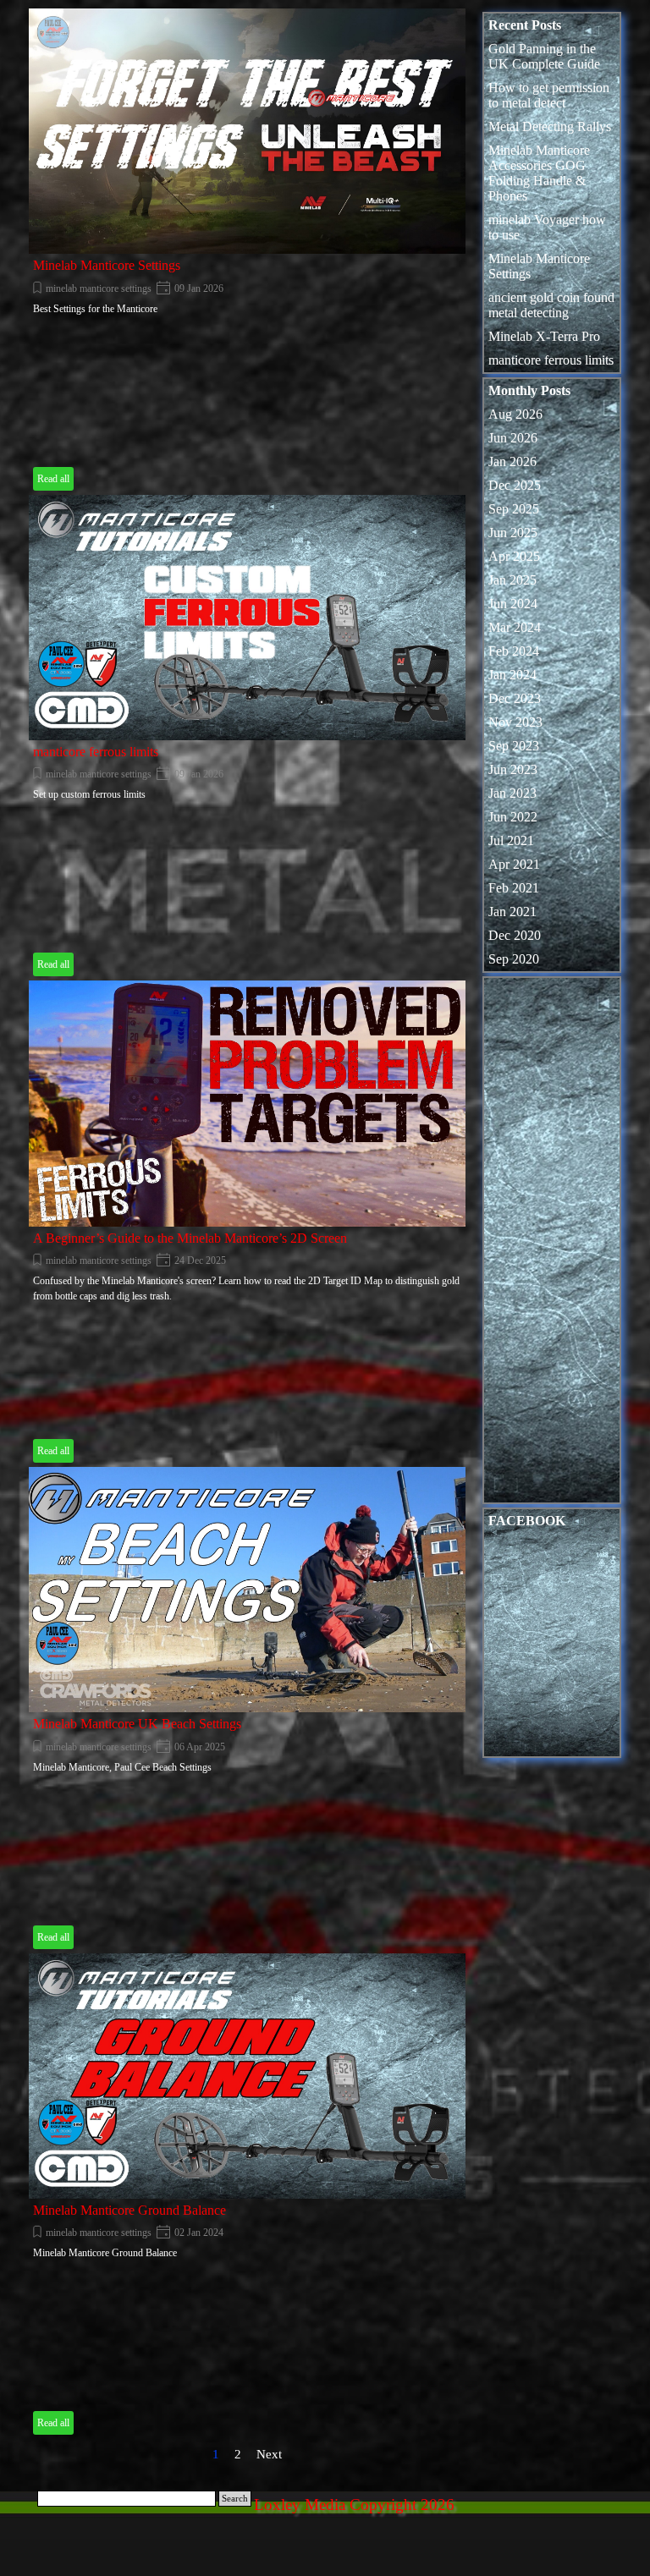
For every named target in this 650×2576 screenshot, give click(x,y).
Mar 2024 (515, 627)
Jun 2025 (513, 533)
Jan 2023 (512, 793)
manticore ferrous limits (96, 752)
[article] (247, 252)
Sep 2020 (514, 959)
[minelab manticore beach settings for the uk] (247, 1590)
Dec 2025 (515, 485)
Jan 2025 (512, 580)
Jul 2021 (511, 840)
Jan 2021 (512, 912)
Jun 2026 (513, 438)
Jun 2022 (513, 817)
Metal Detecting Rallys (550, 126)
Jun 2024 (513, 604)
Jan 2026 (512, 461)
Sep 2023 (514, 746)
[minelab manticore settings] (247, 131)
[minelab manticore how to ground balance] (247, 2076)
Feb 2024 (514, 651)
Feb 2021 (514, 888)
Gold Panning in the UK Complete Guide (544, 56)
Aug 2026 (515, 414)
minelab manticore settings (99, 288)
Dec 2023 (515, 698)
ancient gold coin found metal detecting (551, 305)
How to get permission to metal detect (549, 95)
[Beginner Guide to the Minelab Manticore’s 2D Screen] (247, 1103)
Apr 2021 (514, 864)
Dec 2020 (515, 935)
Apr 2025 (514, 556)
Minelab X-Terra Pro (544, 336)
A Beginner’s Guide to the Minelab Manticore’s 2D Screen (190, 1238)
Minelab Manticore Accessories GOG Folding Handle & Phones (539, 173)
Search (235, 2499)
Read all (53, 479)
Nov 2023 (515, 722)
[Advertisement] (552, 1244)
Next (269, 2454)
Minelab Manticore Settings (107, 265)
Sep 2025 (514, 509)
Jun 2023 (513, 769)
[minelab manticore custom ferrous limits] (247, 618)
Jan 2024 (512, 675)
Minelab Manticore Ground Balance (129, 2210)
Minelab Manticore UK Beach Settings (137, 1724)
